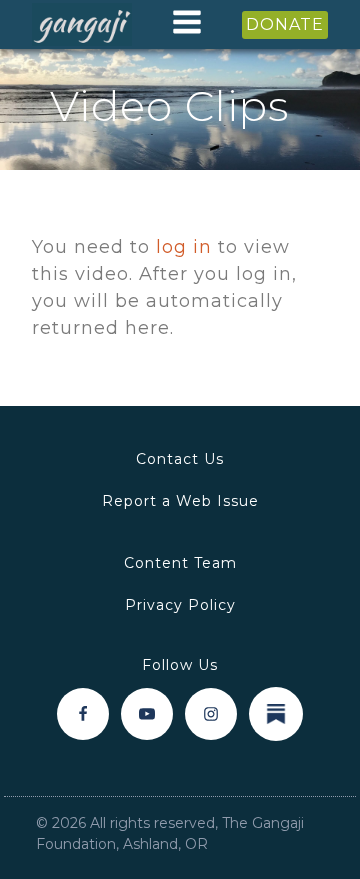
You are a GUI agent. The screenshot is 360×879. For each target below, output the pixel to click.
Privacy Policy (180, 605)
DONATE (285, 24)
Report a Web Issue (180, 501)
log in (184, 247)
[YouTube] (147, 714)
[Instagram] (211, 714)
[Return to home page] (82, 25)
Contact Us (180, 459)
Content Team (180, 563)
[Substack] (276, 714)
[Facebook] (83, 714)
